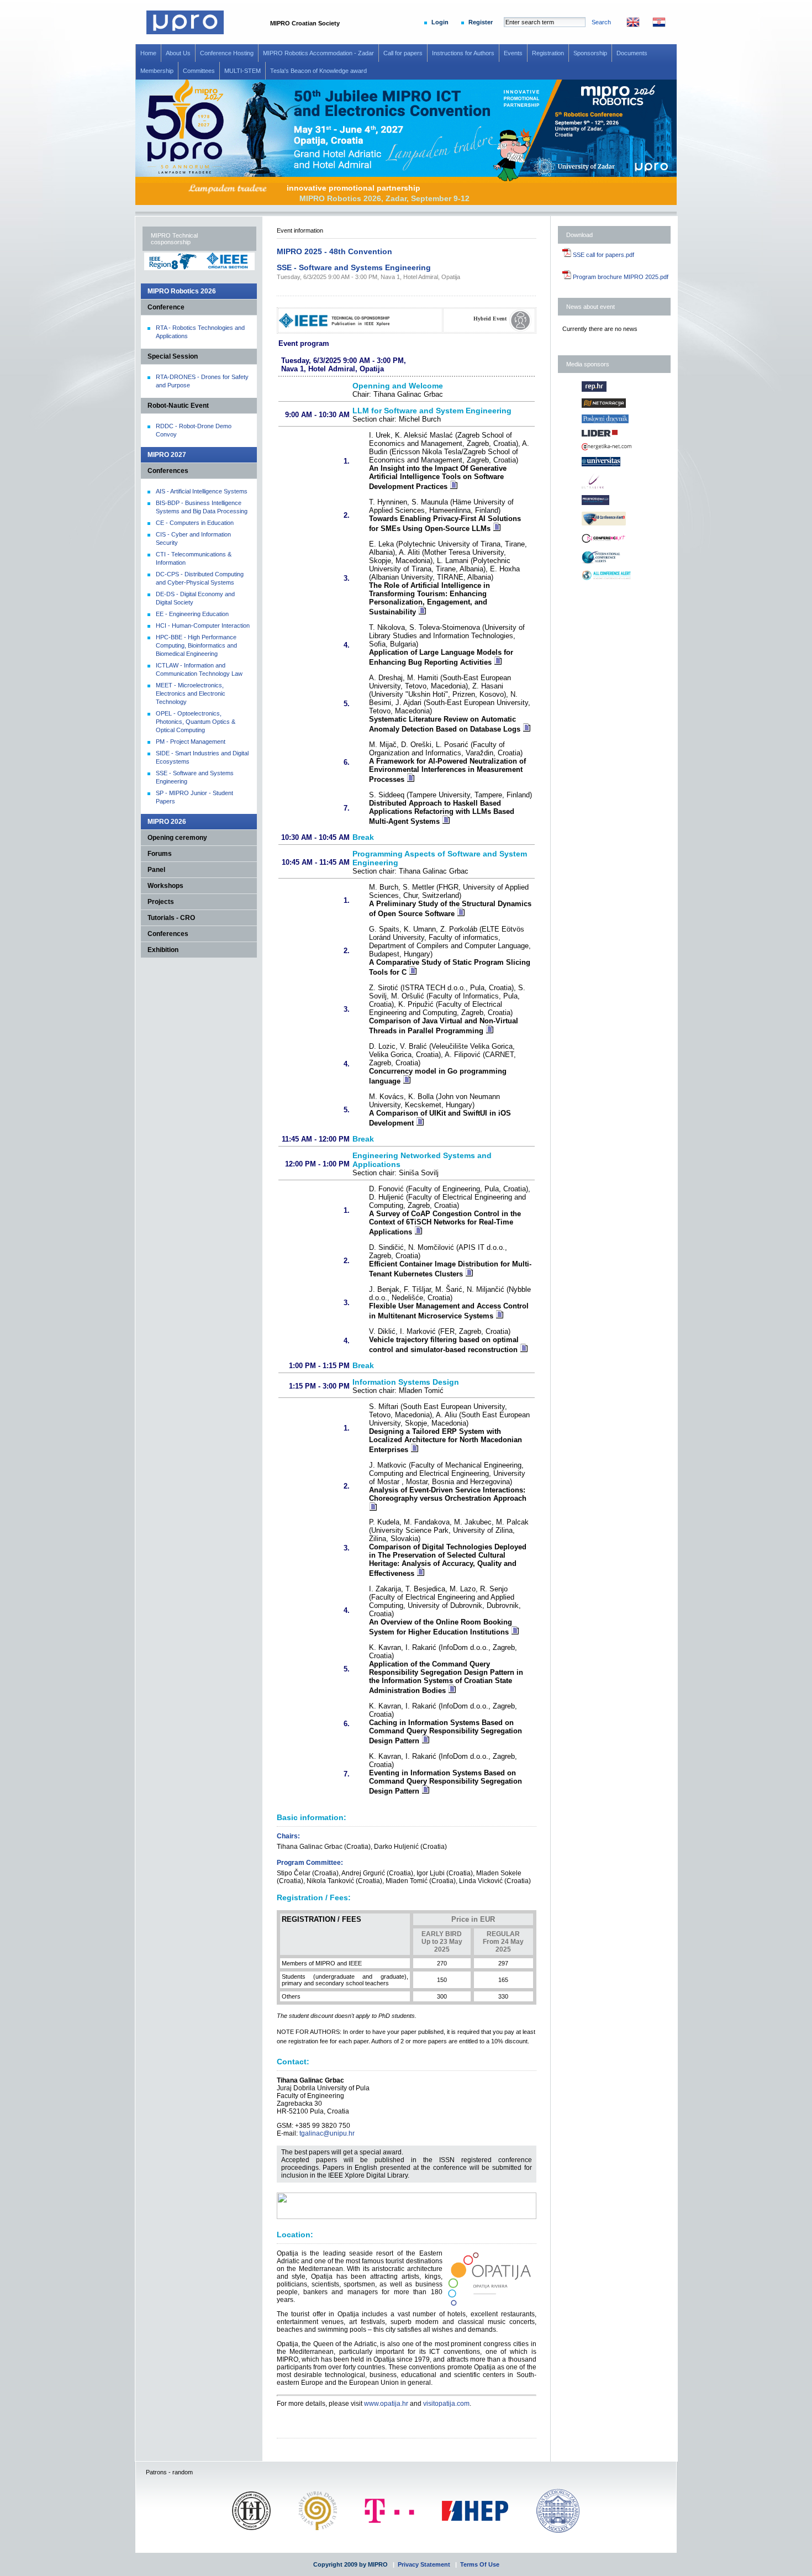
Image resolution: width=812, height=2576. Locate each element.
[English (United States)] (628, 25)
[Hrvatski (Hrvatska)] (653, 25)
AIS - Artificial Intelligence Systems (202, 491)
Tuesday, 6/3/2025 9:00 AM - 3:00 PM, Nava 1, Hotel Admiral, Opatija (368, 277)
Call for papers (403, 53)
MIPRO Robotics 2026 (182, 291)
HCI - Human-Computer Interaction (203, 625)
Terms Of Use (480, 2564)
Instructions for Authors (463, 53)
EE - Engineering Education (192, 614)
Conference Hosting (227, 53)
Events (513, 53)
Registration (548, 53)
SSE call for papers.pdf (603, 255)
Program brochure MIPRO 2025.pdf (620, 277)
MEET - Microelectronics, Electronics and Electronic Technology (191, 693)
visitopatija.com (446, 2404)
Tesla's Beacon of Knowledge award (318, 71)
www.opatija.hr (386, 2404)
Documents (632, 53)
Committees (199, 71)
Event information (300, 230)
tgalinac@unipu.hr (327, 2133)
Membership (157, 71)
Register (481, 22)
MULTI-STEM (242, 71)
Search (601, 22)
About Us (178, 53)
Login (440, 22)
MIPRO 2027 (167, 455)
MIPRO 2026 (167, 822)
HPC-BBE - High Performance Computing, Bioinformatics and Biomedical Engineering (196, 645)
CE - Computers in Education (195, 523)
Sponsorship (590, 53)
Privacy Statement (424, 2564)
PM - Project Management (191, 742)
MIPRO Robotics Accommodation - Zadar (318, 53)
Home (148, 53)
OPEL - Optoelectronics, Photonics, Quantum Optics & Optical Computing (196, 722)
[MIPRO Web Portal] (185, 32)
